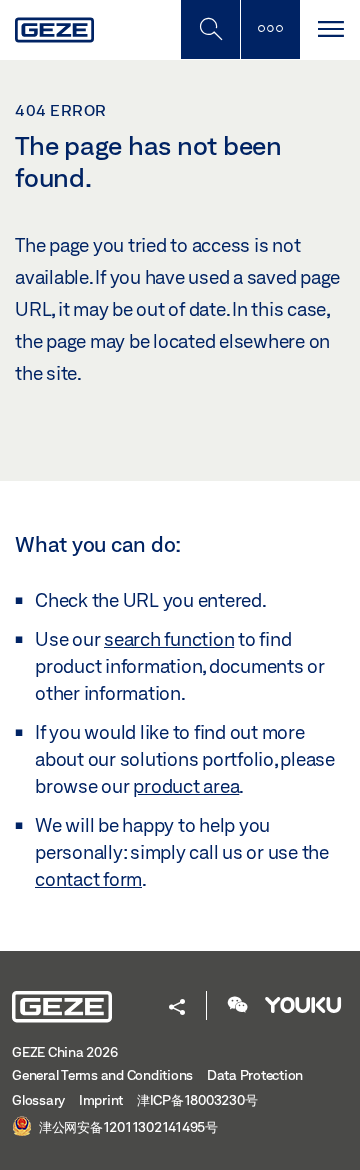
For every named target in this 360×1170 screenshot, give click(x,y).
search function (169, 639)
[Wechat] (238, 1006)
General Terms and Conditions (102, 1075)
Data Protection (255, 1075)
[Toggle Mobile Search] (210, 29)
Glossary (38, 1100)
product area (186, 786)
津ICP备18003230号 (197, 1100)
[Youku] (303, 1006)
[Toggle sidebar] (270, 29)
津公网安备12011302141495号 (127, 1126)
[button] (177, 1008)
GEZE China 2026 (64, 1052)
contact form (88, 879)
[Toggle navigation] (330, 29)
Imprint (101, 1100)
